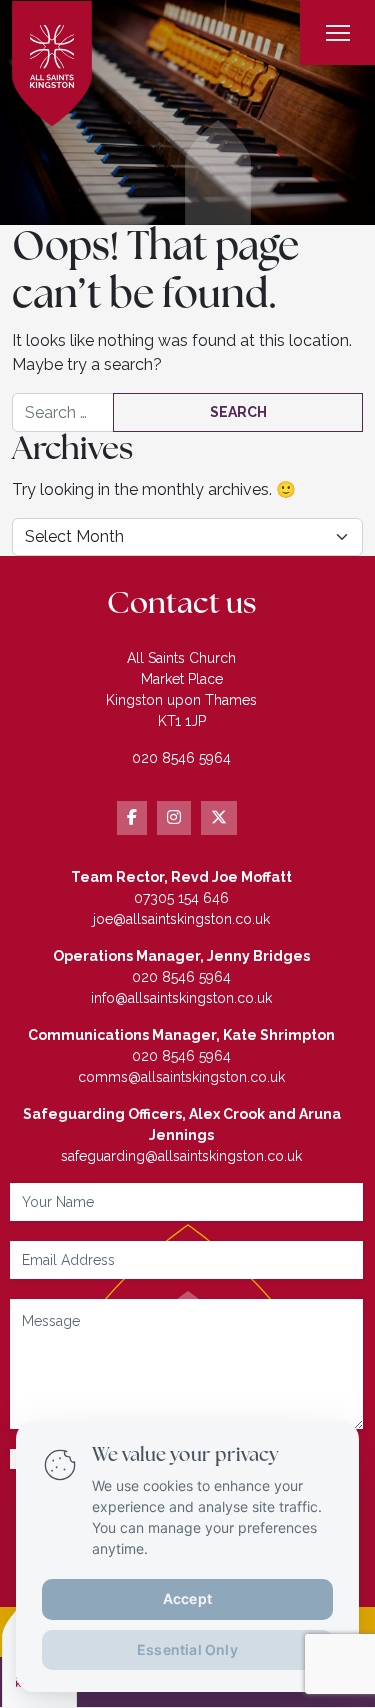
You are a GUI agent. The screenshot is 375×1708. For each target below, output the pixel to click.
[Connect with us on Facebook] (132, 818)
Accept (187, 1597)
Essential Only (187, 1648)
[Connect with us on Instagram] (174, 818)
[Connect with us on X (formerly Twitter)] (219, 818)
